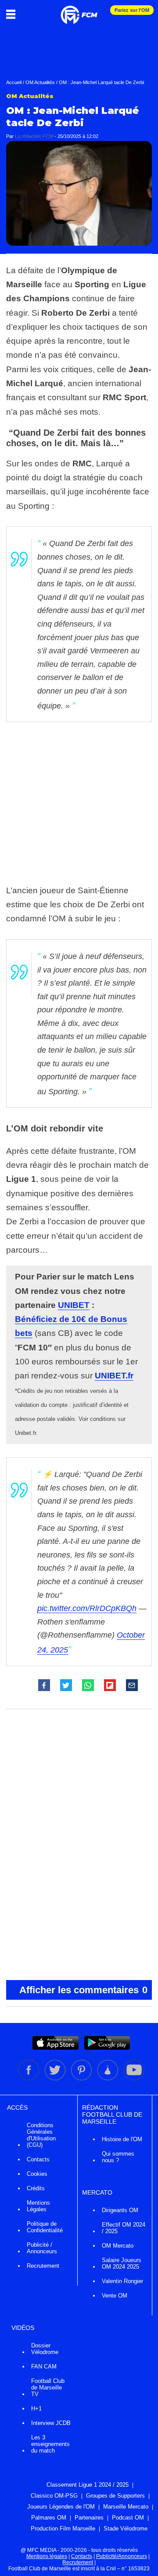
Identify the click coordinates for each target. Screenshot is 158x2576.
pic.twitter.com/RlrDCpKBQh (87, 1608)
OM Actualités (40, 82)
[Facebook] (29, 2079)
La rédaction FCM (34, 136)
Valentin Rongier (122, 2281)
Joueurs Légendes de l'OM (61, 2507)
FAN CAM (44, 2366)
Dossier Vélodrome (45, 2349)
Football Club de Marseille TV (48, 2387)
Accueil (14, 82)
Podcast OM (128, 2518)
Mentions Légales (38, 2206)
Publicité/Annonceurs (122, 2556)
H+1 (36, 2409)
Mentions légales (47, 2556)
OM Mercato (118, 2246)
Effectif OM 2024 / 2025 (124, 2228)
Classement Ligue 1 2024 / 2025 (88, 2485)
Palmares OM (49, 2518)
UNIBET (74, 1305)
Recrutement (43, 2266)
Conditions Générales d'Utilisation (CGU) (41, 2135)
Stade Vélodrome (126, 2528)
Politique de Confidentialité (45, 2227)
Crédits (36, 2188)
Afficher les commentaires (83, 1990)
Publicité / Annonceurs (42, 2248)
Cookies (37, 2174)
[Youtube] (134, 2079)
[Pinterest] (82, 2079)
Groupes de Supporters (115, 2496)
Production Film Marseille (63, 2528)
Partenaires (89, 2518)
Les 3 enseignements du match (50, 2444)
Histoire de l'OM (122, 2139)
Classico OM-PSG (54, 2496)
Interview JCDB (51, 2423)
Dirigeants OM (120, 2210)
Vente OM (115, 2296)
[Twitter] (56, 2079)
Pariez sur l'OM (132, 10)
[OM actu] (79, 11)
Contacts (38, 2159)
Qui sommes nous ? (118, 2157)
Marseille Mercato (126, 2507)
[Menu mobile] (13, 14)
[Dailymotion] (108, 2079)
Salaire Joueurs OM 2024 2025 (122, 2263)
